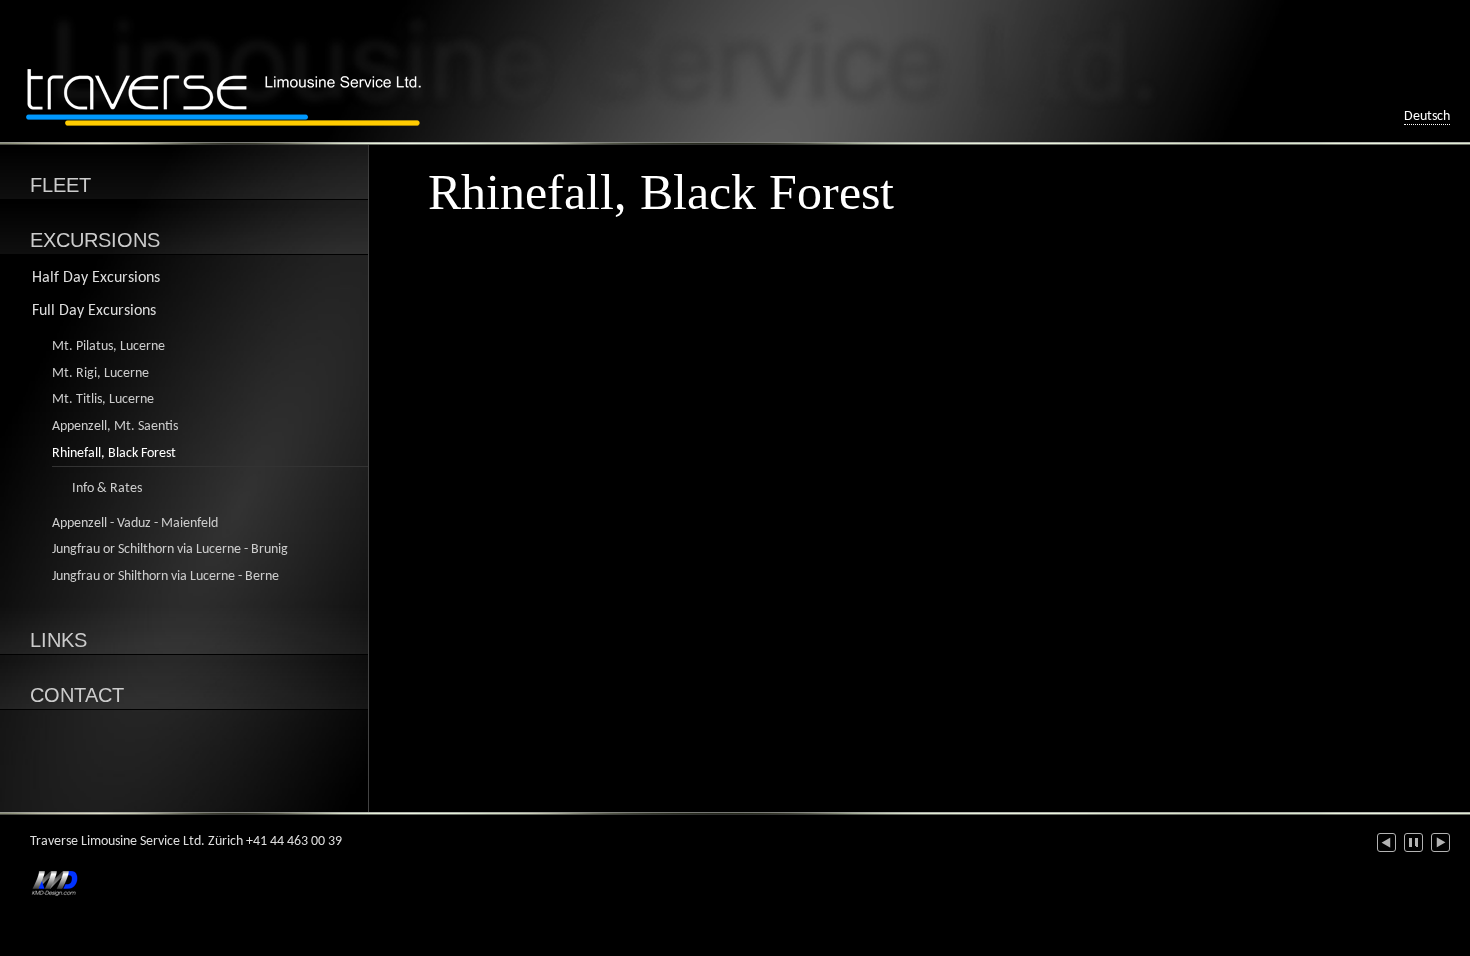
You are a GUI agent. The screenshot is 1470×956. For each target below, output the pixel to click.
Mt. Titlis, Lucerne (103, 399)
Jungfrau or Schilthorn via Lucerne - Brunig (170, 549)
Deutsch (1427, 116)
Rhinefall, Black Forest (114, 453)
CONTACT (77, 695)
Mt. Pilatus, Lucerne (108, 346)
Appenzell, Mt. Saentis (115, 426)
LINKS (58, 640)
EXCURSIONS (95, 240)
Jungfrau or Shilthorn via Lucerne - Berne (165, 576)
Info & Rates (107, 488)
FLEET (60, 185)
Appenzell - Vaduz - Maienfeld (135, 523)
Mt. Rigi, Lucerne (100, 373)
